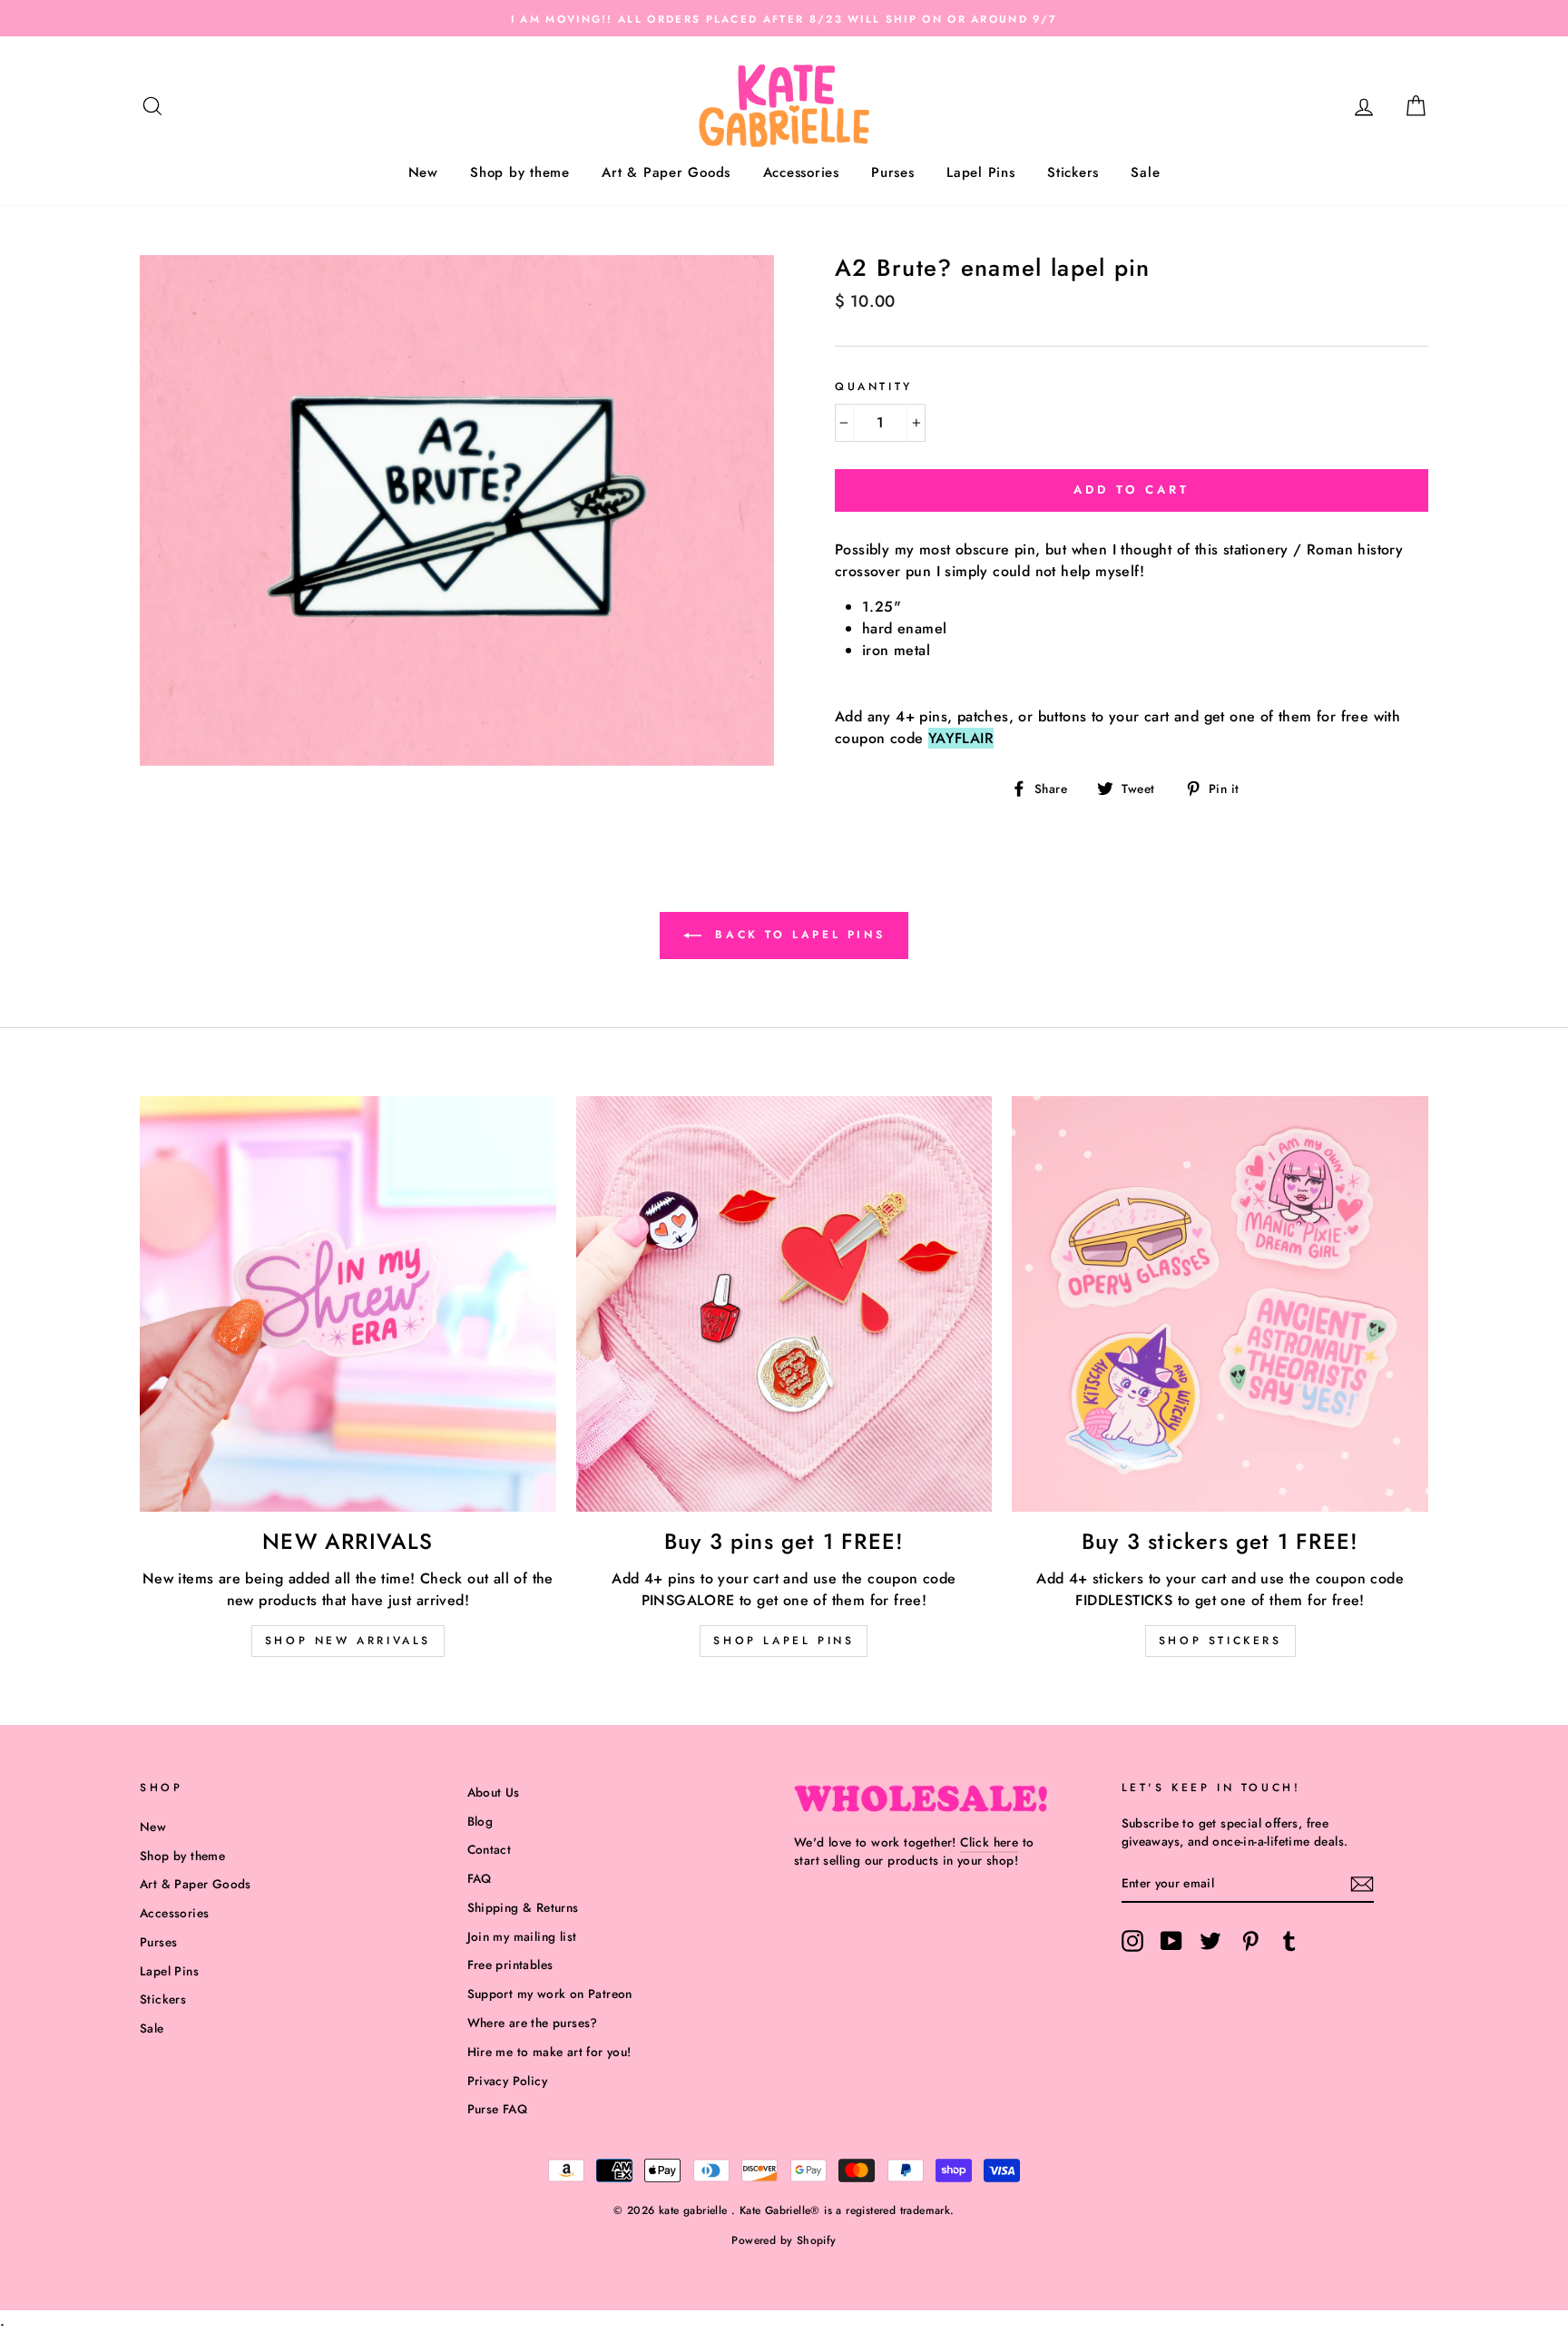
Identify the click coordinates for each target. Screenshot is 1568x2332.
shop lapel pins (784, 1641)
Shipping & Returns (523, 1907)
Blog (480, 1821)
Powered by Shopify (784, 2240)
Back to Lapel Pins (797, 934)
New (423, 172)
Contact (490, 1849)
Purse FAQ (498, 2109)
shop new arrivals (348, 1641)
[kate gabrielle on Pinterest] (1250, 1941)
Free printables (510, 1965)
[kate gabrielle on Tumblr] (1289, 1941)
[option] (784, 18)
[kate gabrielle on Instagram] (1132, 1941)
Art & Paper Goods (666, 172)
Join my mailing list (522, 1936)
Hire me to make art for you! (549, 2052)
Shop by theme (520, 172)
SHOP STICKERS (1220, 1641)
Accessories (801, 172)
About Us (494, 1792)
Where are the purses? (533, 2023)
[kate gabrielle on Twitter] (1210, 1941)
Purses (893, 172)
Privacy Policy (508, 2081)
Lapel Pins (981, 172)
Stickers (1073, 172)
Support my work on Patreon (550, 1994)
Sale (1145, 172)
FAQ (480, 1878)
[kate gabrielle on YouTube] (1171, 1941)
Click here (989, 1842)
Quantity (874, 387)
